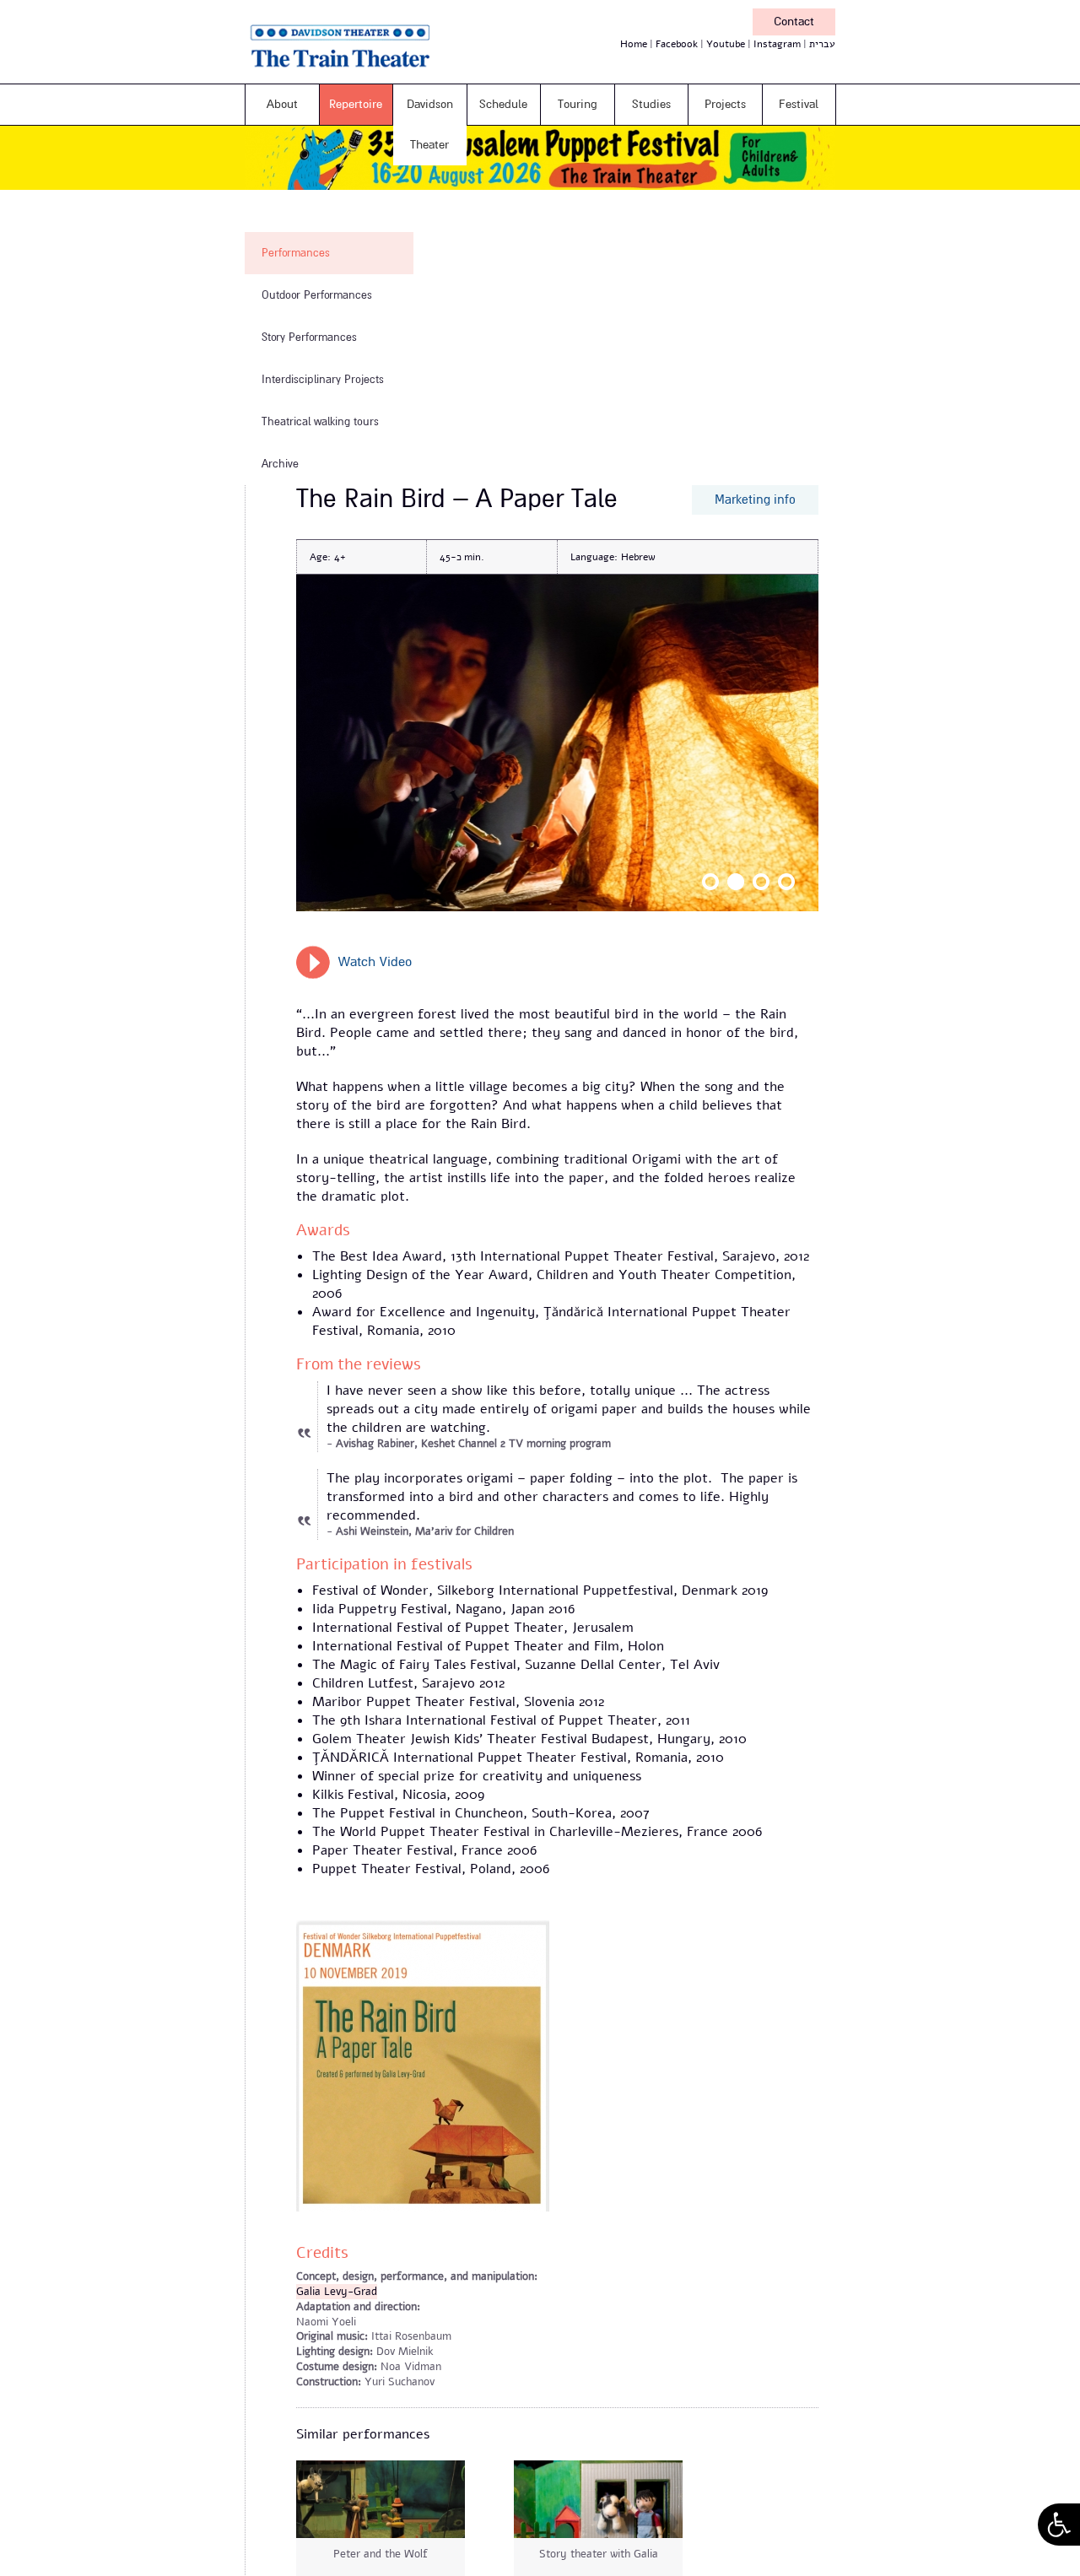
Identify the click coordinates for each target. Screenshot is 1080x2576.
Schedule (503, 104)
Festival (799, 104)
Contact (794, 22)
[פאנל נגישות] (1059, 2525)
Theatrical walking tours (320, 422)
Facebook (677, 44)
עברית (822, 44)
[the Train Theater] (363, 71)
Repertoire (356, 104)
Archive (280, 464)
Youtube (726, 44)
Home (634, 44)
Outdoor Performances (317, 295)
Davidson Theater (430, 124)
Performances (296, 253)
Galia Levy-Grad (337, 2292)
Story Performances (309, 338)
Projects (725, 104)
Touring (578, 104)
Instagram (777, 44)
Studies (651, 104)
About (282, 104)
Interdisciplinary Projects (323, 380)
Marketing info (755, 500)
